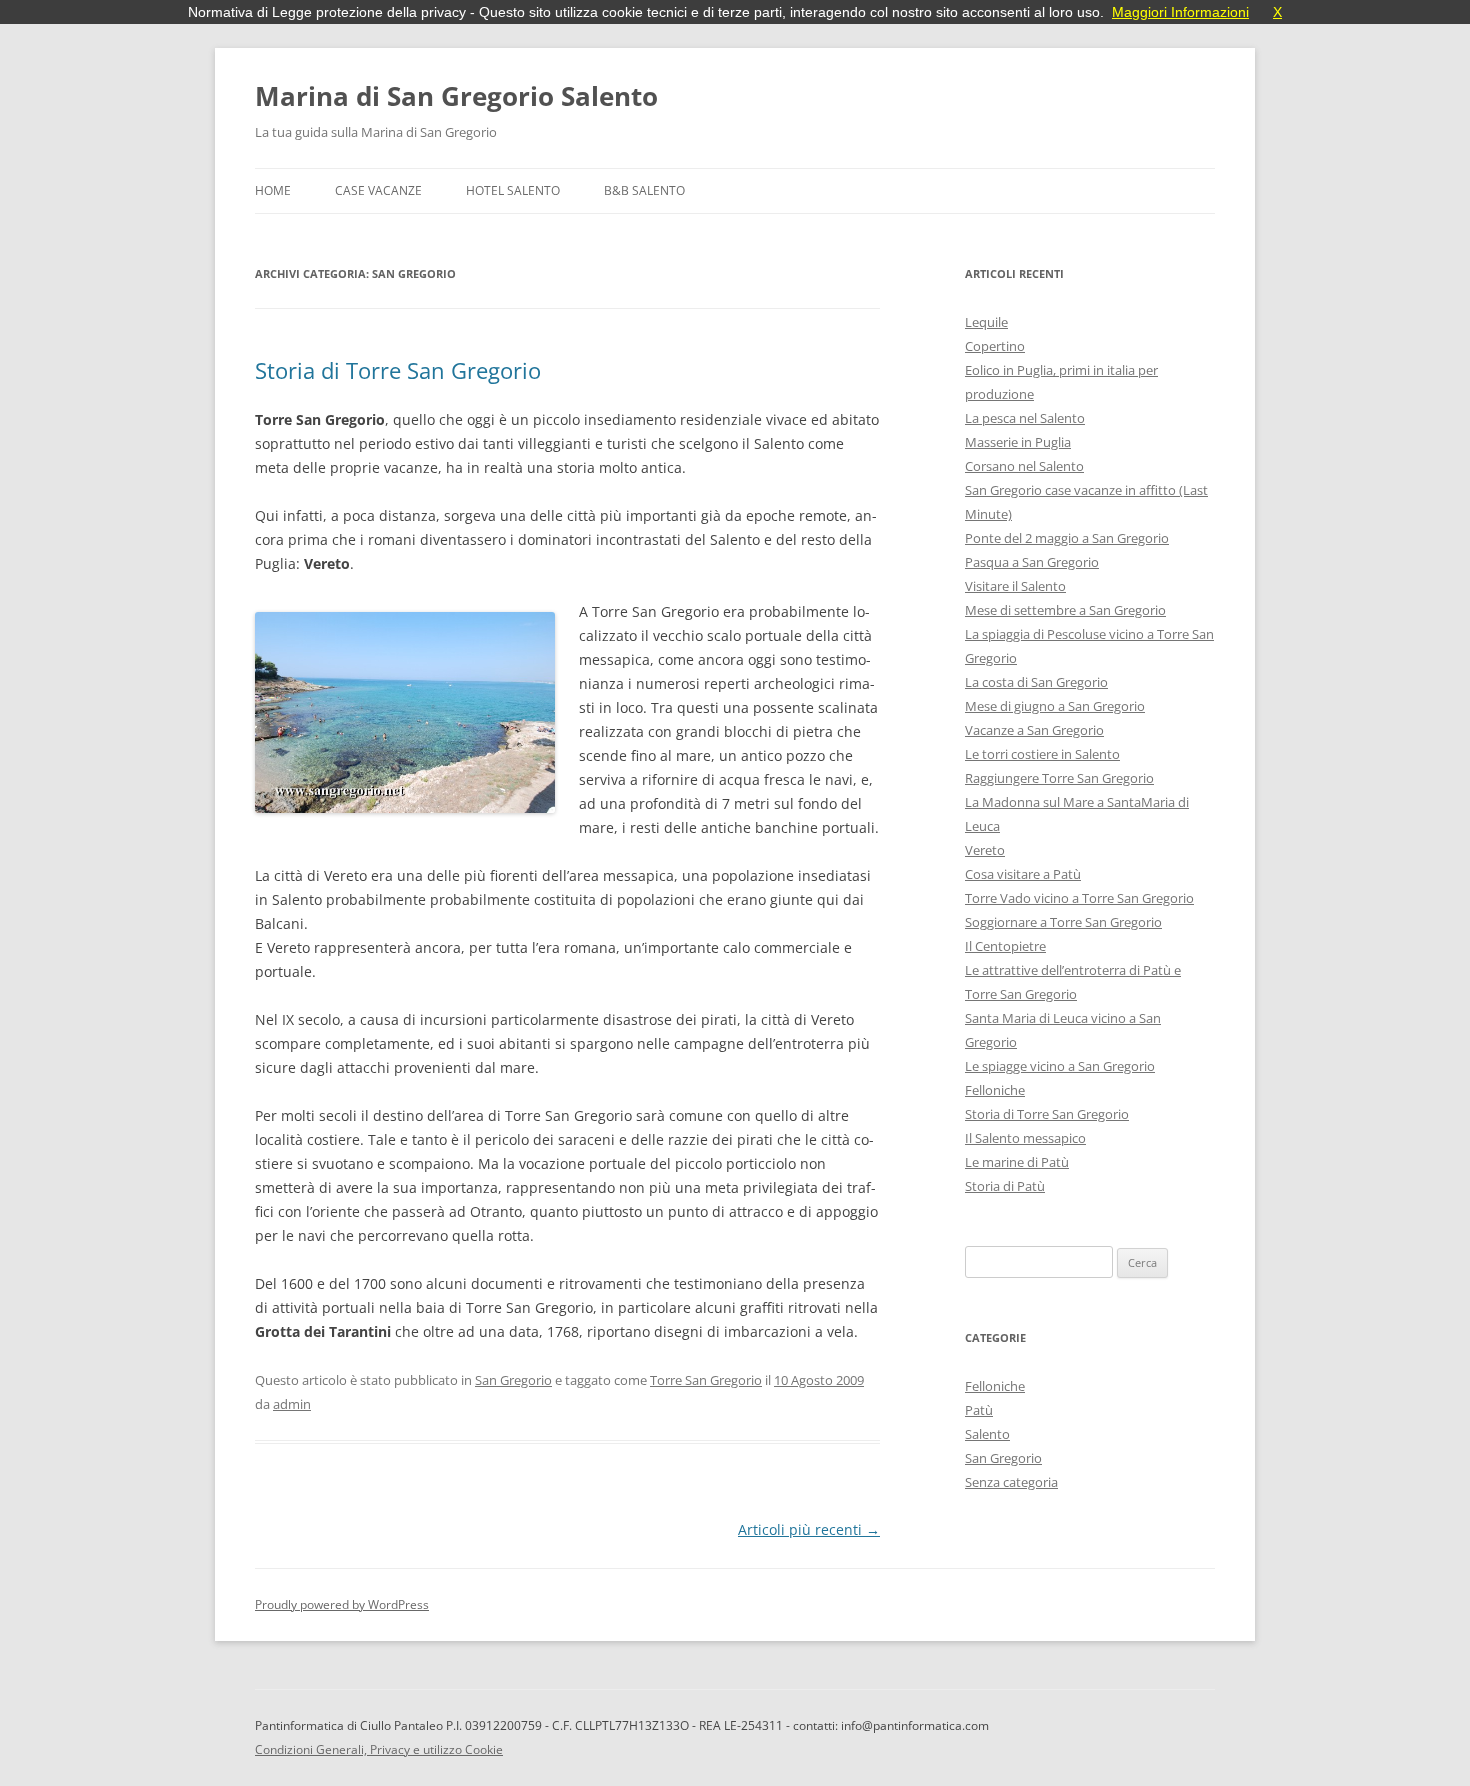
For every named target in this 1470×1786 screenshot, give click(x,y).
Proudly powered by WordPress (342, 1604)
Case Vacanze (378, 190)
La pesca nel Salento (1025, 418)
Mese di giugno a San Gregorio (1055, 706)
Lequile (986, 322)
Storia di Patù (1005, 1186)
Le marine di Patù (1017, 1162)
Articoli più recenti (809, 1529)
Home (273, 190)
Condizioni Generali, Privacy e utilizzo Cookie (379, 1749)
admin (292, 1404)
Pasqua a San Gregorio (1032, 562)
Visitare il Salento (1015, 586)
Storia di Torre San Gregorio (398, 370)
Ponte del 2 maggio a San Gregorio (1067, 538)
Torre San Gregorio (706, 1380)
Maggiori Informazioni (1180, 12)
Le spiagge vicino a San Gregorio (1060, 1066)
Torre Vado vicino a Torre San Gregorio (1079, 898)
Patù (979, 1410)
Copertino (995, 346)
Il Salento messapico (1025, 1138)
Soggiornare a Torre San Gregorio (1063, 922)
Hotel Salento (513, 190)
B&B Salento (644, 190)
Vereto (985, 850)
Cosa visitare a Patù (1023, 874)
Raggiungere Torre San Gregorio (1059, 778)
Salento (987, 1434)
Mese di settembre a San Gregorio (1065, 610)
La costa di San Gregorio (1036, 682)
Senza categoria (1011, 1482)
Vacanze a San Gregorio (1034, 730)
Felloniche (995, 1090)
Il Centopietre (1005, 946)
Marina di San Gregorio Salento (456, 96)
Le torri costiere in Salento (1042, 754)
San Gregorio (513, 1380)
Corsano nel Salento (1024, 466)
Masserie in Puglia (1018, 442)
